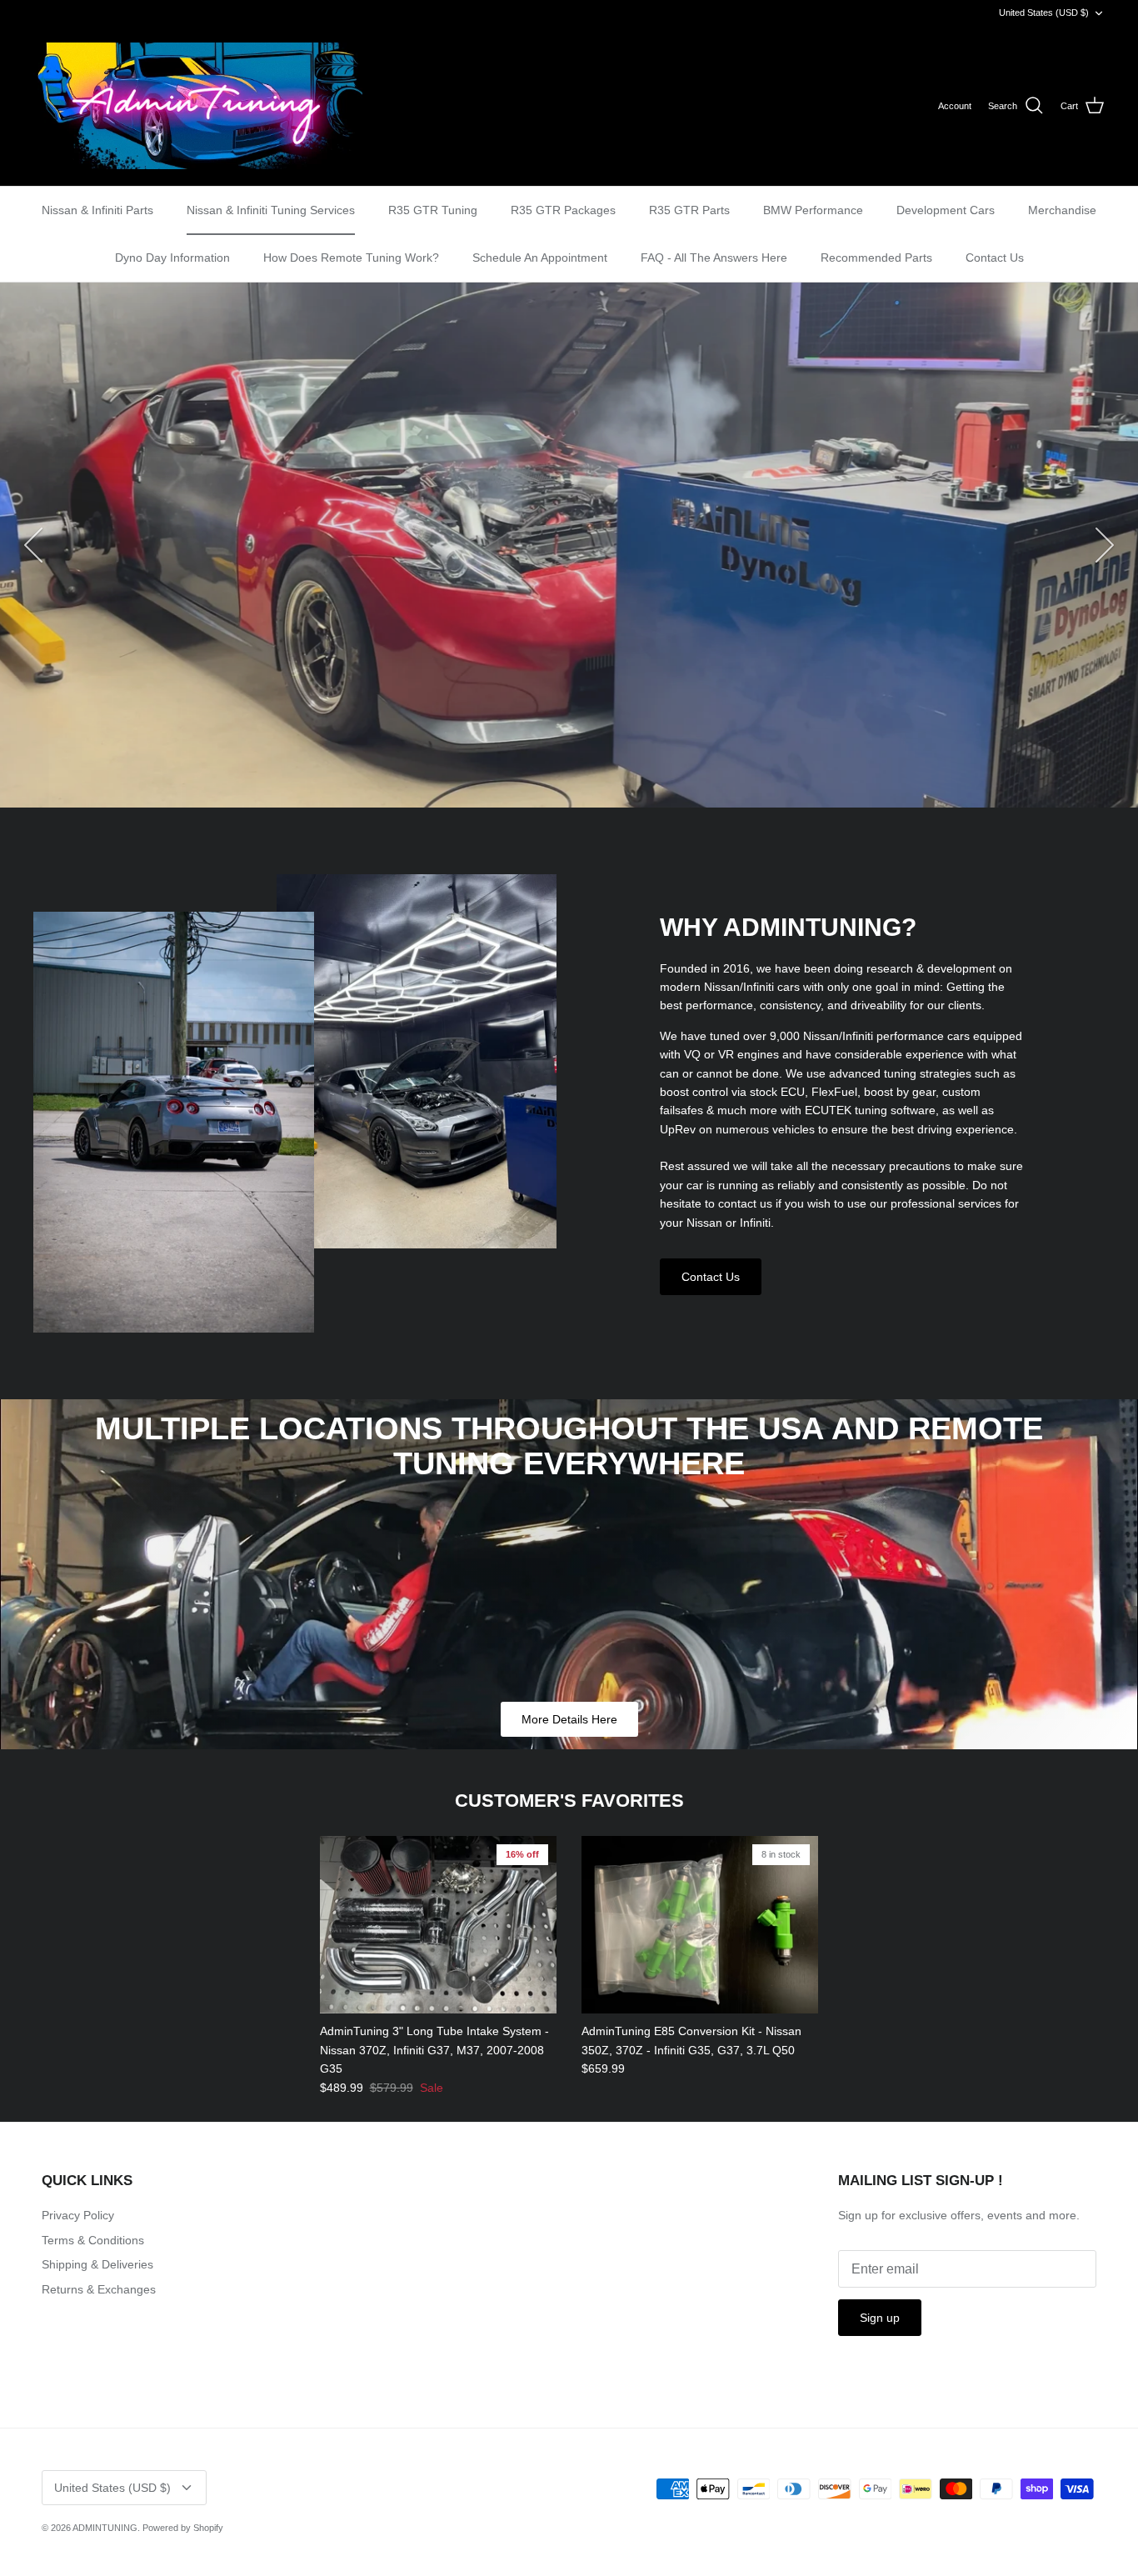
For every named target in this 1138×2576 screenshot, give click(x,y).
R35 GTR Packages (563, 210)
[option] (569, 545)
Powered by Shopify (183, 2528)
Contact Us (995, 258)
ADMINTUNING (105, 2528)
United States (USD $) (1044, 13)
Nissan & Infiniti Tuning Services (271, 210)
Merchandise (1062, 210)
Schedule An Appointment (540, 258)
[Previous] (33, 545)
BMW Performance (813, 210)
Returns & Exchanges (99, 2289)
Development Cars (946, 210)
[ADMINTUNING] (198, 106)
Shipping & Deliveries (97, 2264)
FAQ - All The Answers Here (714, 258)
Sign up (880, 2318)
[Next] (1105, 545)
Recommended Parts (876, 258)
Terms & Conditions (93, 2240)
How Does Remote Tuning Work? (351, 258)
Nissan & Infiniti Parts (97, 210)
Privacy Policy (78, 2215)
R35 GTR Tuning (433, 210)
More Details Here (569, 1719)
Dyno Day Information (172, 258)
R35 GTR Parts (689, 210)
